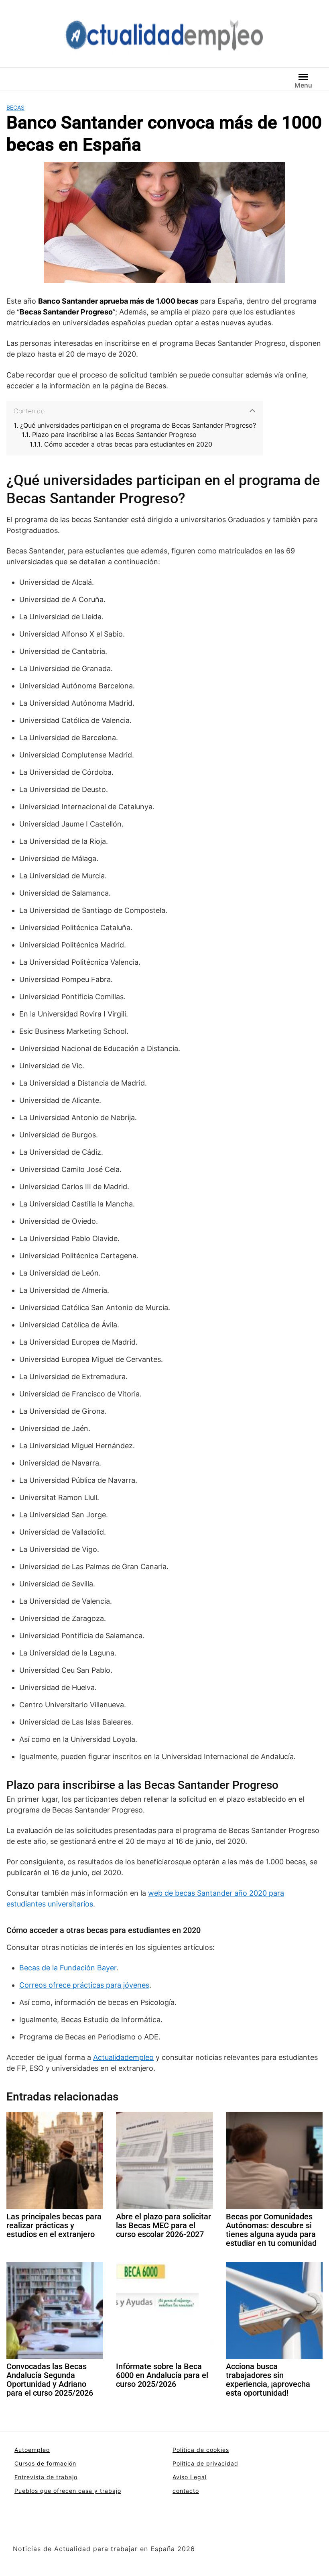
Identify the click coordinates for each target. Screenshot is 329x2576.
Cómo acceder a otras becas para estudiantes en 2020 (128, 444)
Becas (15, 107)
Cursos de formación (45, 2463)
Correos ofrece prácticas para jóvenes (84, 1985)
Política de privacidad (205, 2463)
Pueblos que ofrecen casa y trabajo (68, 2491)
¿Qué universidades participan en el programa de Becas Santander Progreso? (138, 426)
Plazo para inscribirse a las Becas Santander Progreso (114, 435)
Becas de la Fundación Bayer (68, 1968)
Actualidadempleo (123, 2057)
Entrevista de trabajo (46, 2477)
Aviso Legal (190, 2477)
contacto (186, 2491)
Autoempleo (32, 2450)
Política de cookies (201, 2450)
